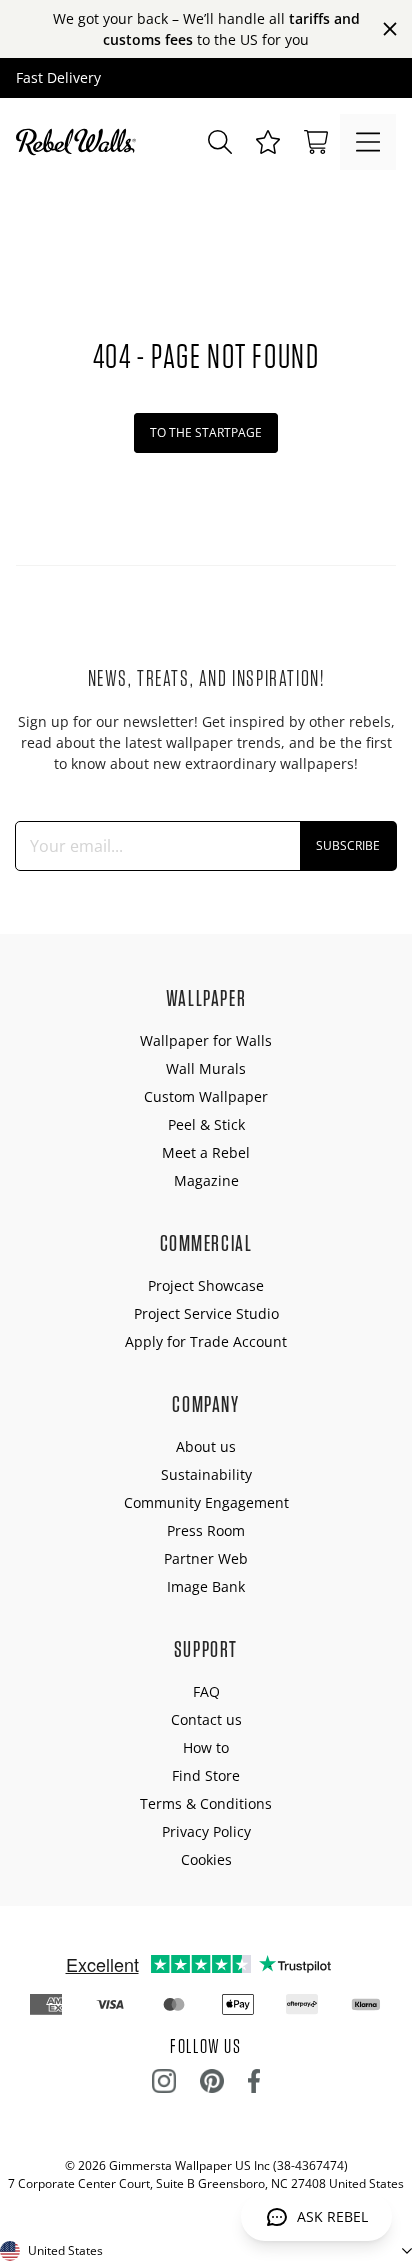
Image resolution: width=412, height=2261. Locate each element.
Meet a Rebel (206, 1152)
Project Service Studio (206, 1313)
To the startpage (206, 432)
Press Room (206, 1530)
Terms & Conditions (206, 1803)
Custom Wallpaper (206, 1096)
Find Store (206, 1775)
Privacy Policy (206, 1831)
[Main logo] (80, 142)
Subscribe (348, 845)
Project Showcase (206, 1285)
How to (206, 1747)
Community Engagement (206, 1502)
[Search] (220, 142)
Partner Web (206, 1558)
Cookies (206, 1859)
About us (206, 1446)
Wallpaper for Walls (206, 1040)
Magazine (206, 1180)
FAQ (206, 1691)
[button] (268, 142)
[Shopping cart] (316, 142)
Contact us (206, 1719)
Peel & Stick (206, 1124)
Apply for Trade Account (206, 1341)
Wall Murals (206, 1068)
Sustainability (206, 1474)
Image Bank (206, 1586)
